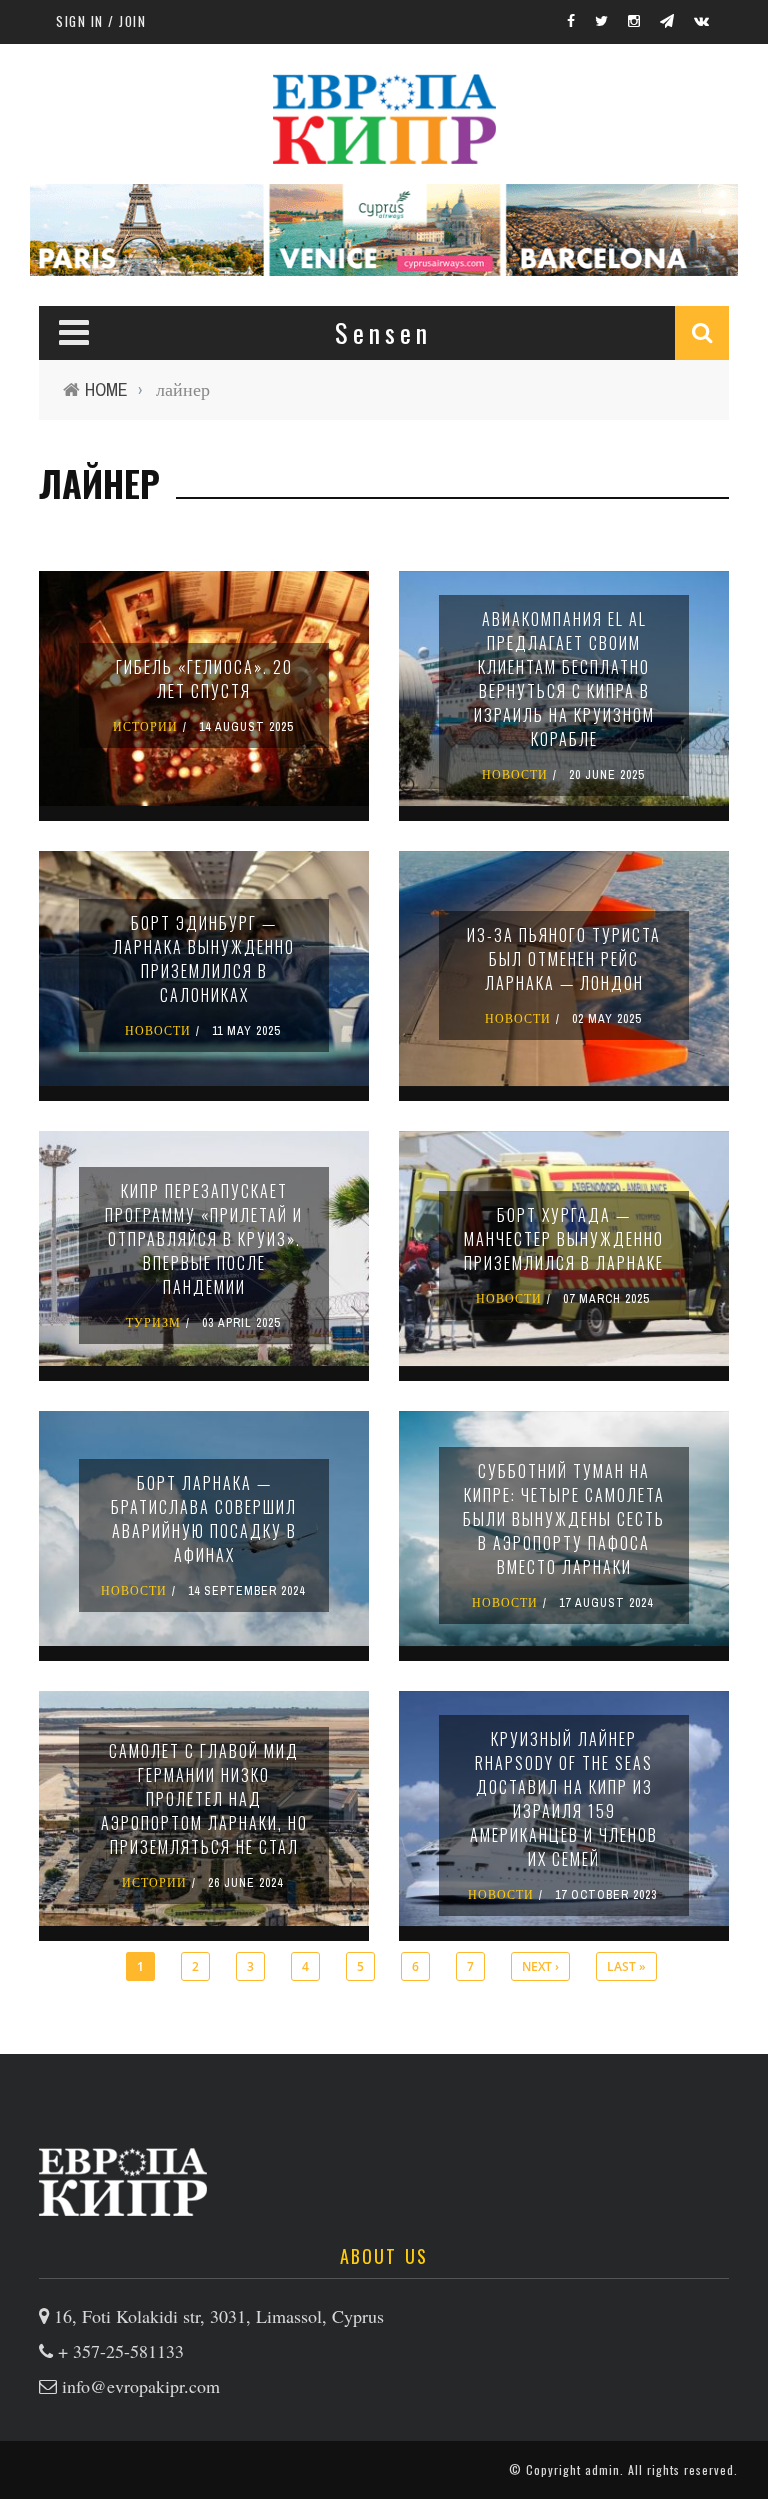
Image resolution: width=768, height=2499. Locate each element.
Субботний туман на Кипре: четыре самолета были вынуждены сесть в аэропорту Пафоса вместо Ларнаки (564, 1519)
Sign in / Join (101, 21)
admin (602, 2469)
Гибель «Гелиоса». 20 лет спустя (204, 679)
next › (540, 1966)
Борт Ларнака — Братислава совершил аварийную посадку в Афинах (204, 1519)
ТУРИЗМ (153, 1323)
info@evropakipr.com (141, 2386)
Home (106, 389)
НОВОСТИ (515, 775)
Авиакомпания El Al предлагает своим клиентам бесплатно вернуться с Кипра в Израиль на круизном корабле (564, 679)
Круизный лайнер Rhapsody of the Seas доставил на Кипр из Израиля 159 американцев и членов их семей (564, 1799)
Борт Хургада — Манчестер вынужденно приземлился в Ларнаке (564, 1239)
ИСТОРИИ (145, 727)
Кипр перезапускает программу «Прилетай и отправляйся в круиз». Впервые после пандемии (204, 1239)
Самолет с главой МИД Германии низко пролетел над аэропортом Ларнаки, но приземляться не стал (204, 1799)
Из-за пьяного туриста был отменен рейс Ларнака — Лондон (564, 959)
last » (626, 1966)
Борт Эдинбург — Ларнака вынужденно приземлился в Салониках (204, 959)
